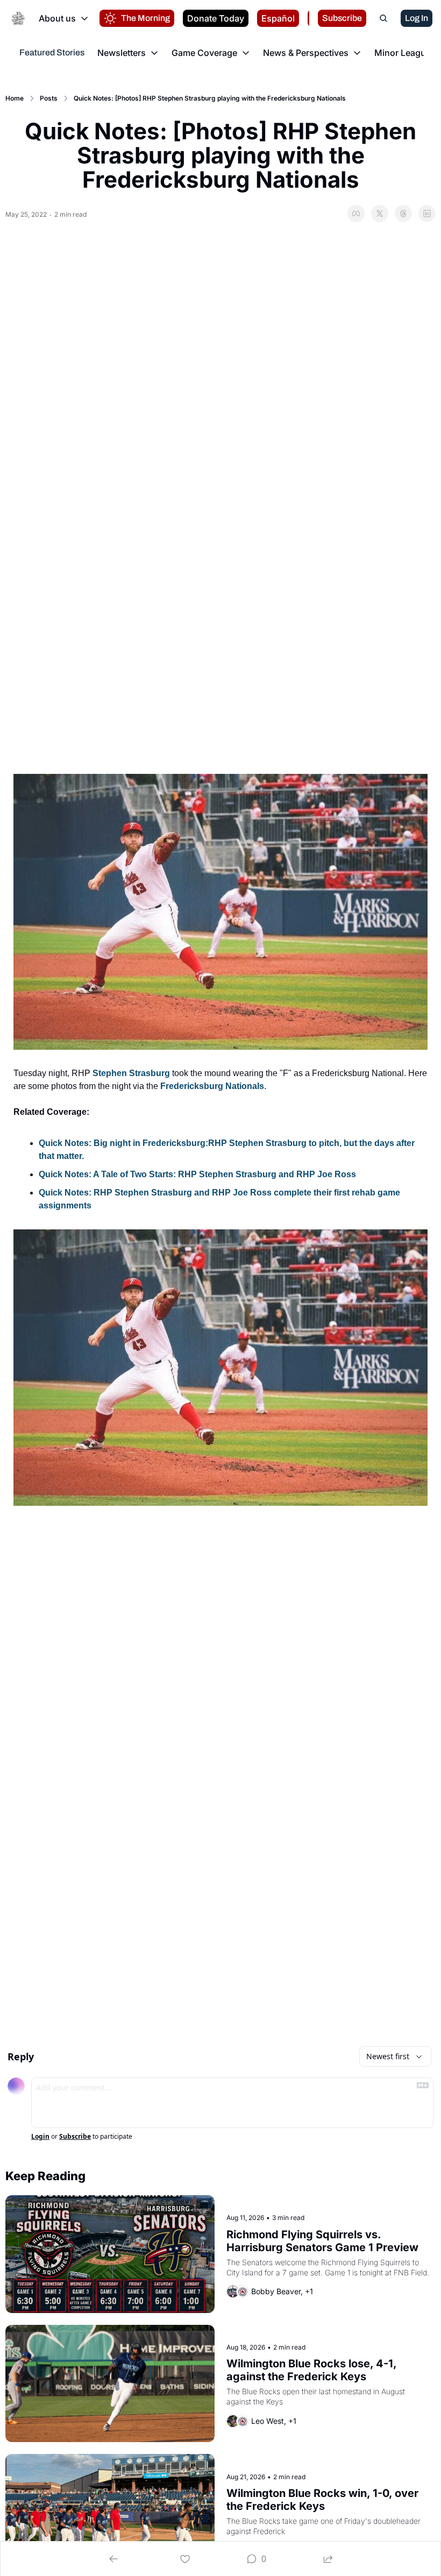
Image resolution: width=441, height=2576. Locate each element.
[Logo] (18, 18)
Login (40, 2137)
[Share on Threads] (403, 214)
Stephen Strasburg (131, 1073)
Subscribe (75, 2137)
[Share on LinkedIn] (427, 214)
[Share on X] (380, 214)
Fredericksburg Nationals (212, 1086)
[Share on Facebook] (356, 214)
